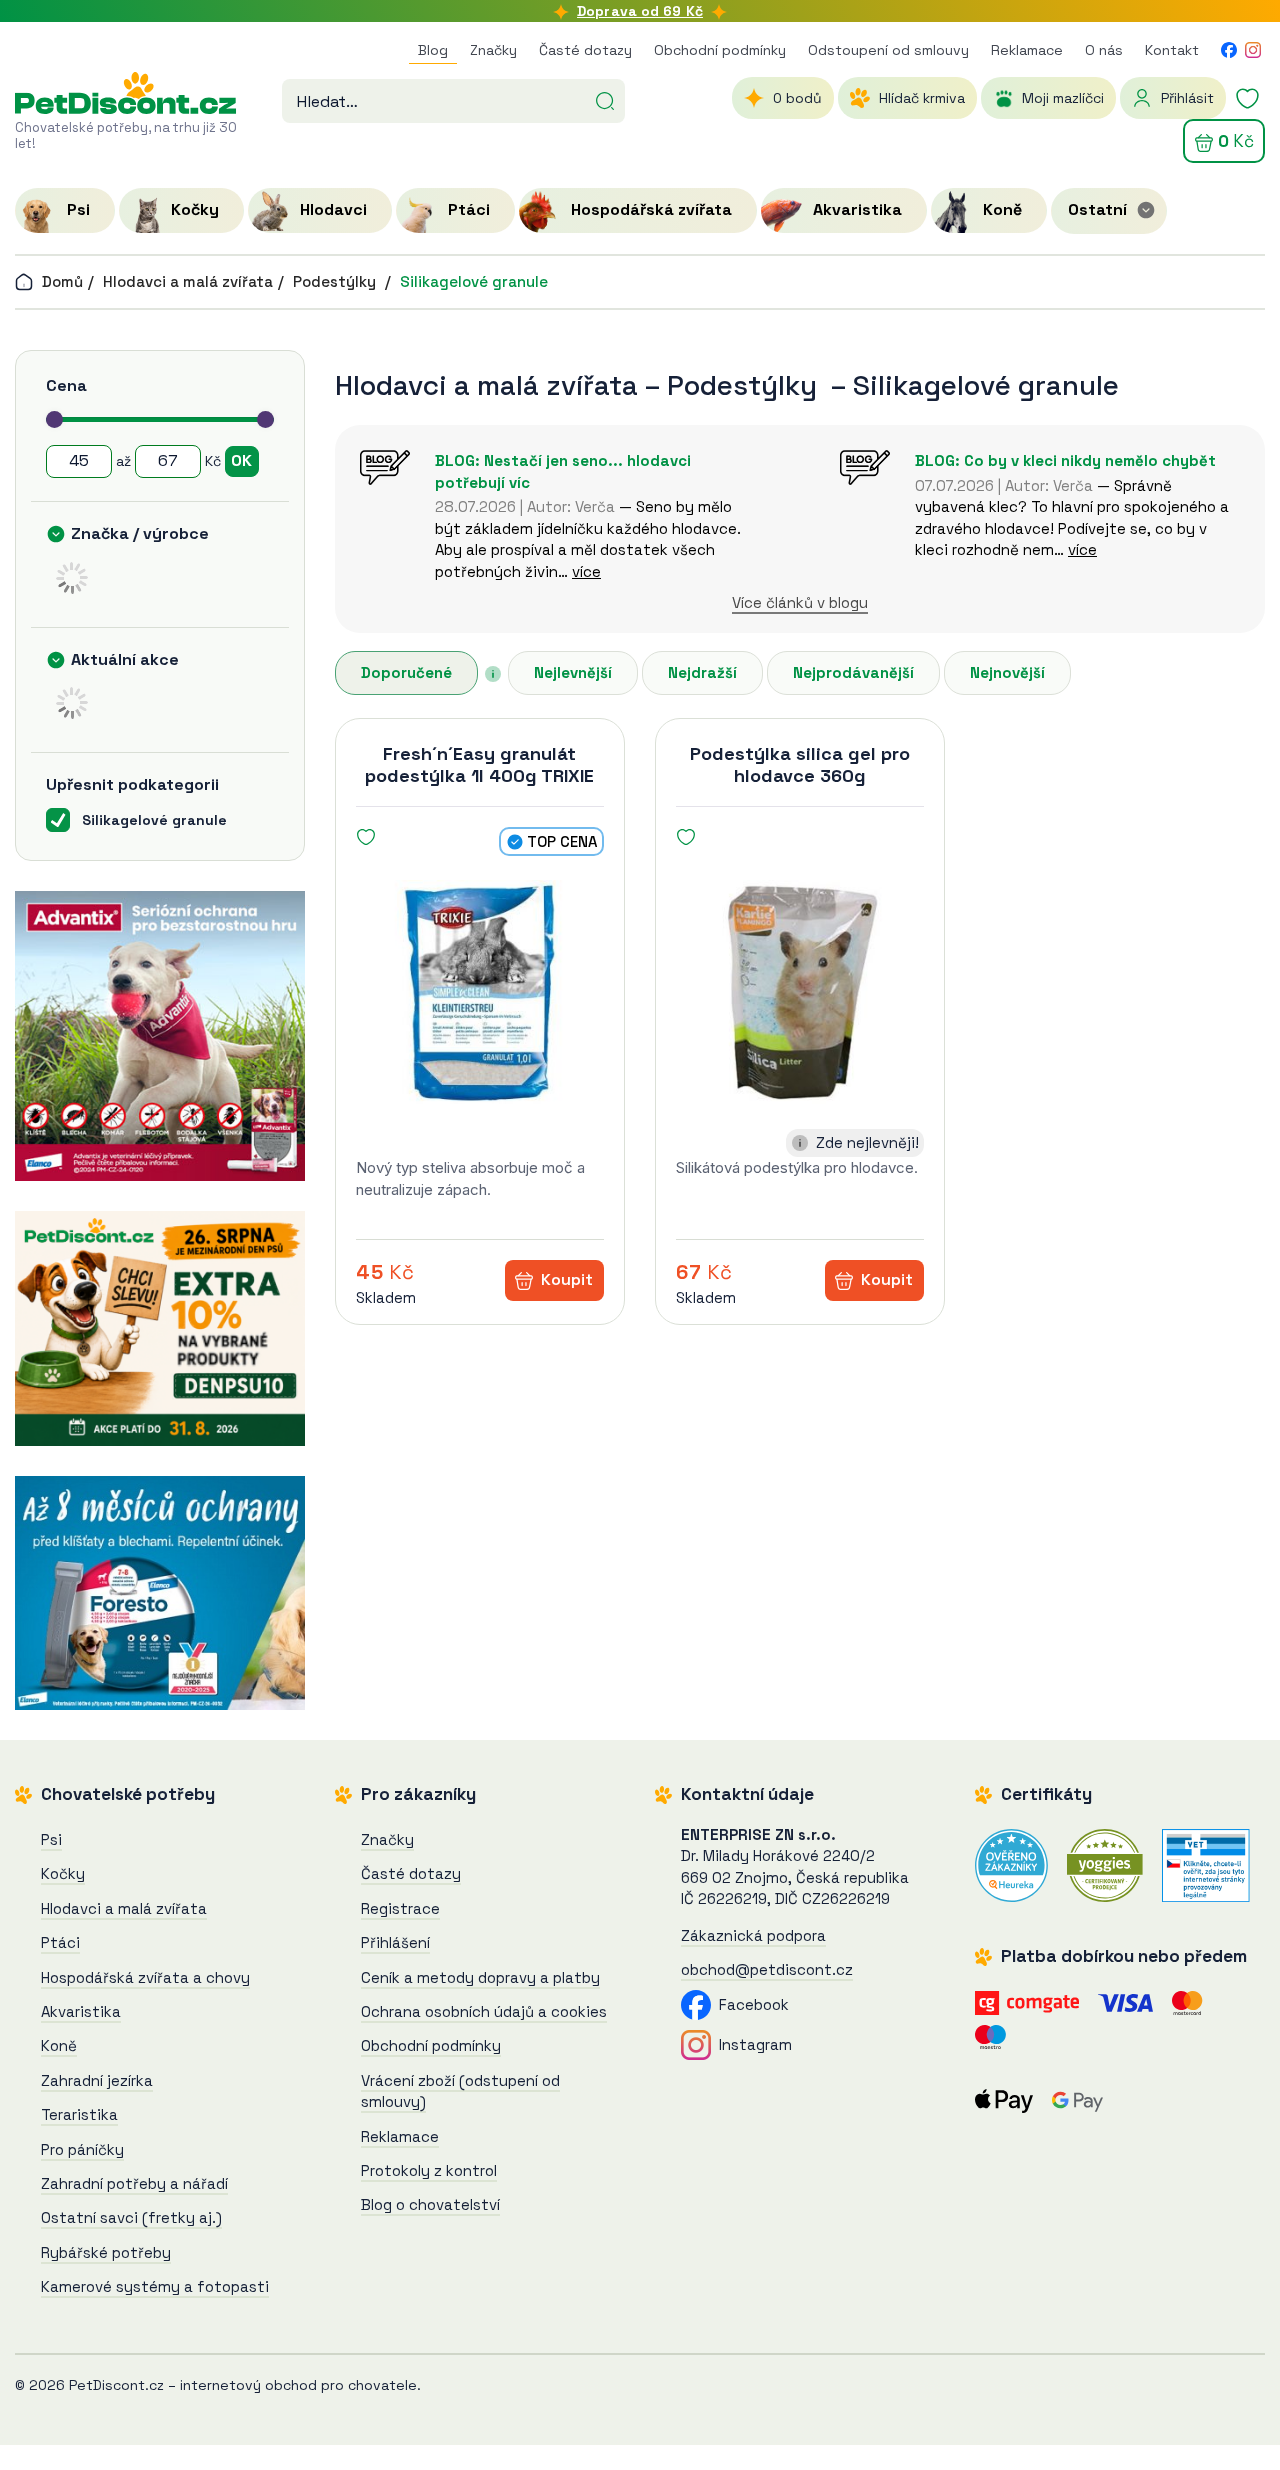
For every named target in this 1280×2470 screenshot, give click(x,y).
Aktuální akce (125, 659)
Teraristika (79, 2114)
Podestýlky (336, 281)
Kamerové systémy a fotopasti (155, 2286)
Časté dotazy (585, 50)
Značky (493, 50)
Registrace (400, 1908)
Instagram (751, 2044)
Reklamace (1027, 50)
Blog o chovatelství (430, 2204)
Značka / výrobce (140, 533)
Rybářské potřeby (106, 2252)
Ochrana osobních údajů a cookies (484, 2011)
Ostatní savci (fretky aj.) (131, 2217)
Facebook (750, 2004)
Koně (59, 2045)
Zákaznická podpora (753, 1935)
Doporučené (406, 672)
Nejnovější (1007, 672)
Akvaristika (81, 2011)
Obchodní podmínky (720, 50)
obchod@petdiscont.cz (767, 1969)
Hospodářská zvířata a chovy (145, 1977)
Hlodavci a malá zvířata (188, 281)
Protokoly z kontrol (429, 2170)
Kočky (63, 1873)
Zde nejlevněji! (867, 1142)
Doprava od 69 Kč (640, 11)
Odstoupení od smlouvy (888, 50)
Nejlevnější (573, 672)
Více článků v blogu (800, 602)
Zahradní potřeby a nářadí (134, 2183)
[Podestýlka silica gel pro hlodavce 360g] (800, 992)
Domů (60, 281)
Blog (433, 50)
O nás (1104, 50)
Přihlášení (395, 1942)
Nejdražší (702, 672)
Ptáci (60, 1942)
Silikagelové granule (474, 281)
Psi (51, 1839)
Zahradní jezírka (97, 2080)
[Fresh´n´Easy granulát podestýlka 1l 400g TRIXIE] (480, 992)
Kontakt (1172, 50)
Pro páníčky (82, 2149)
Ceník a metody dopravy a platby (480, 1977)
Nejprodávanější (853, 672)
